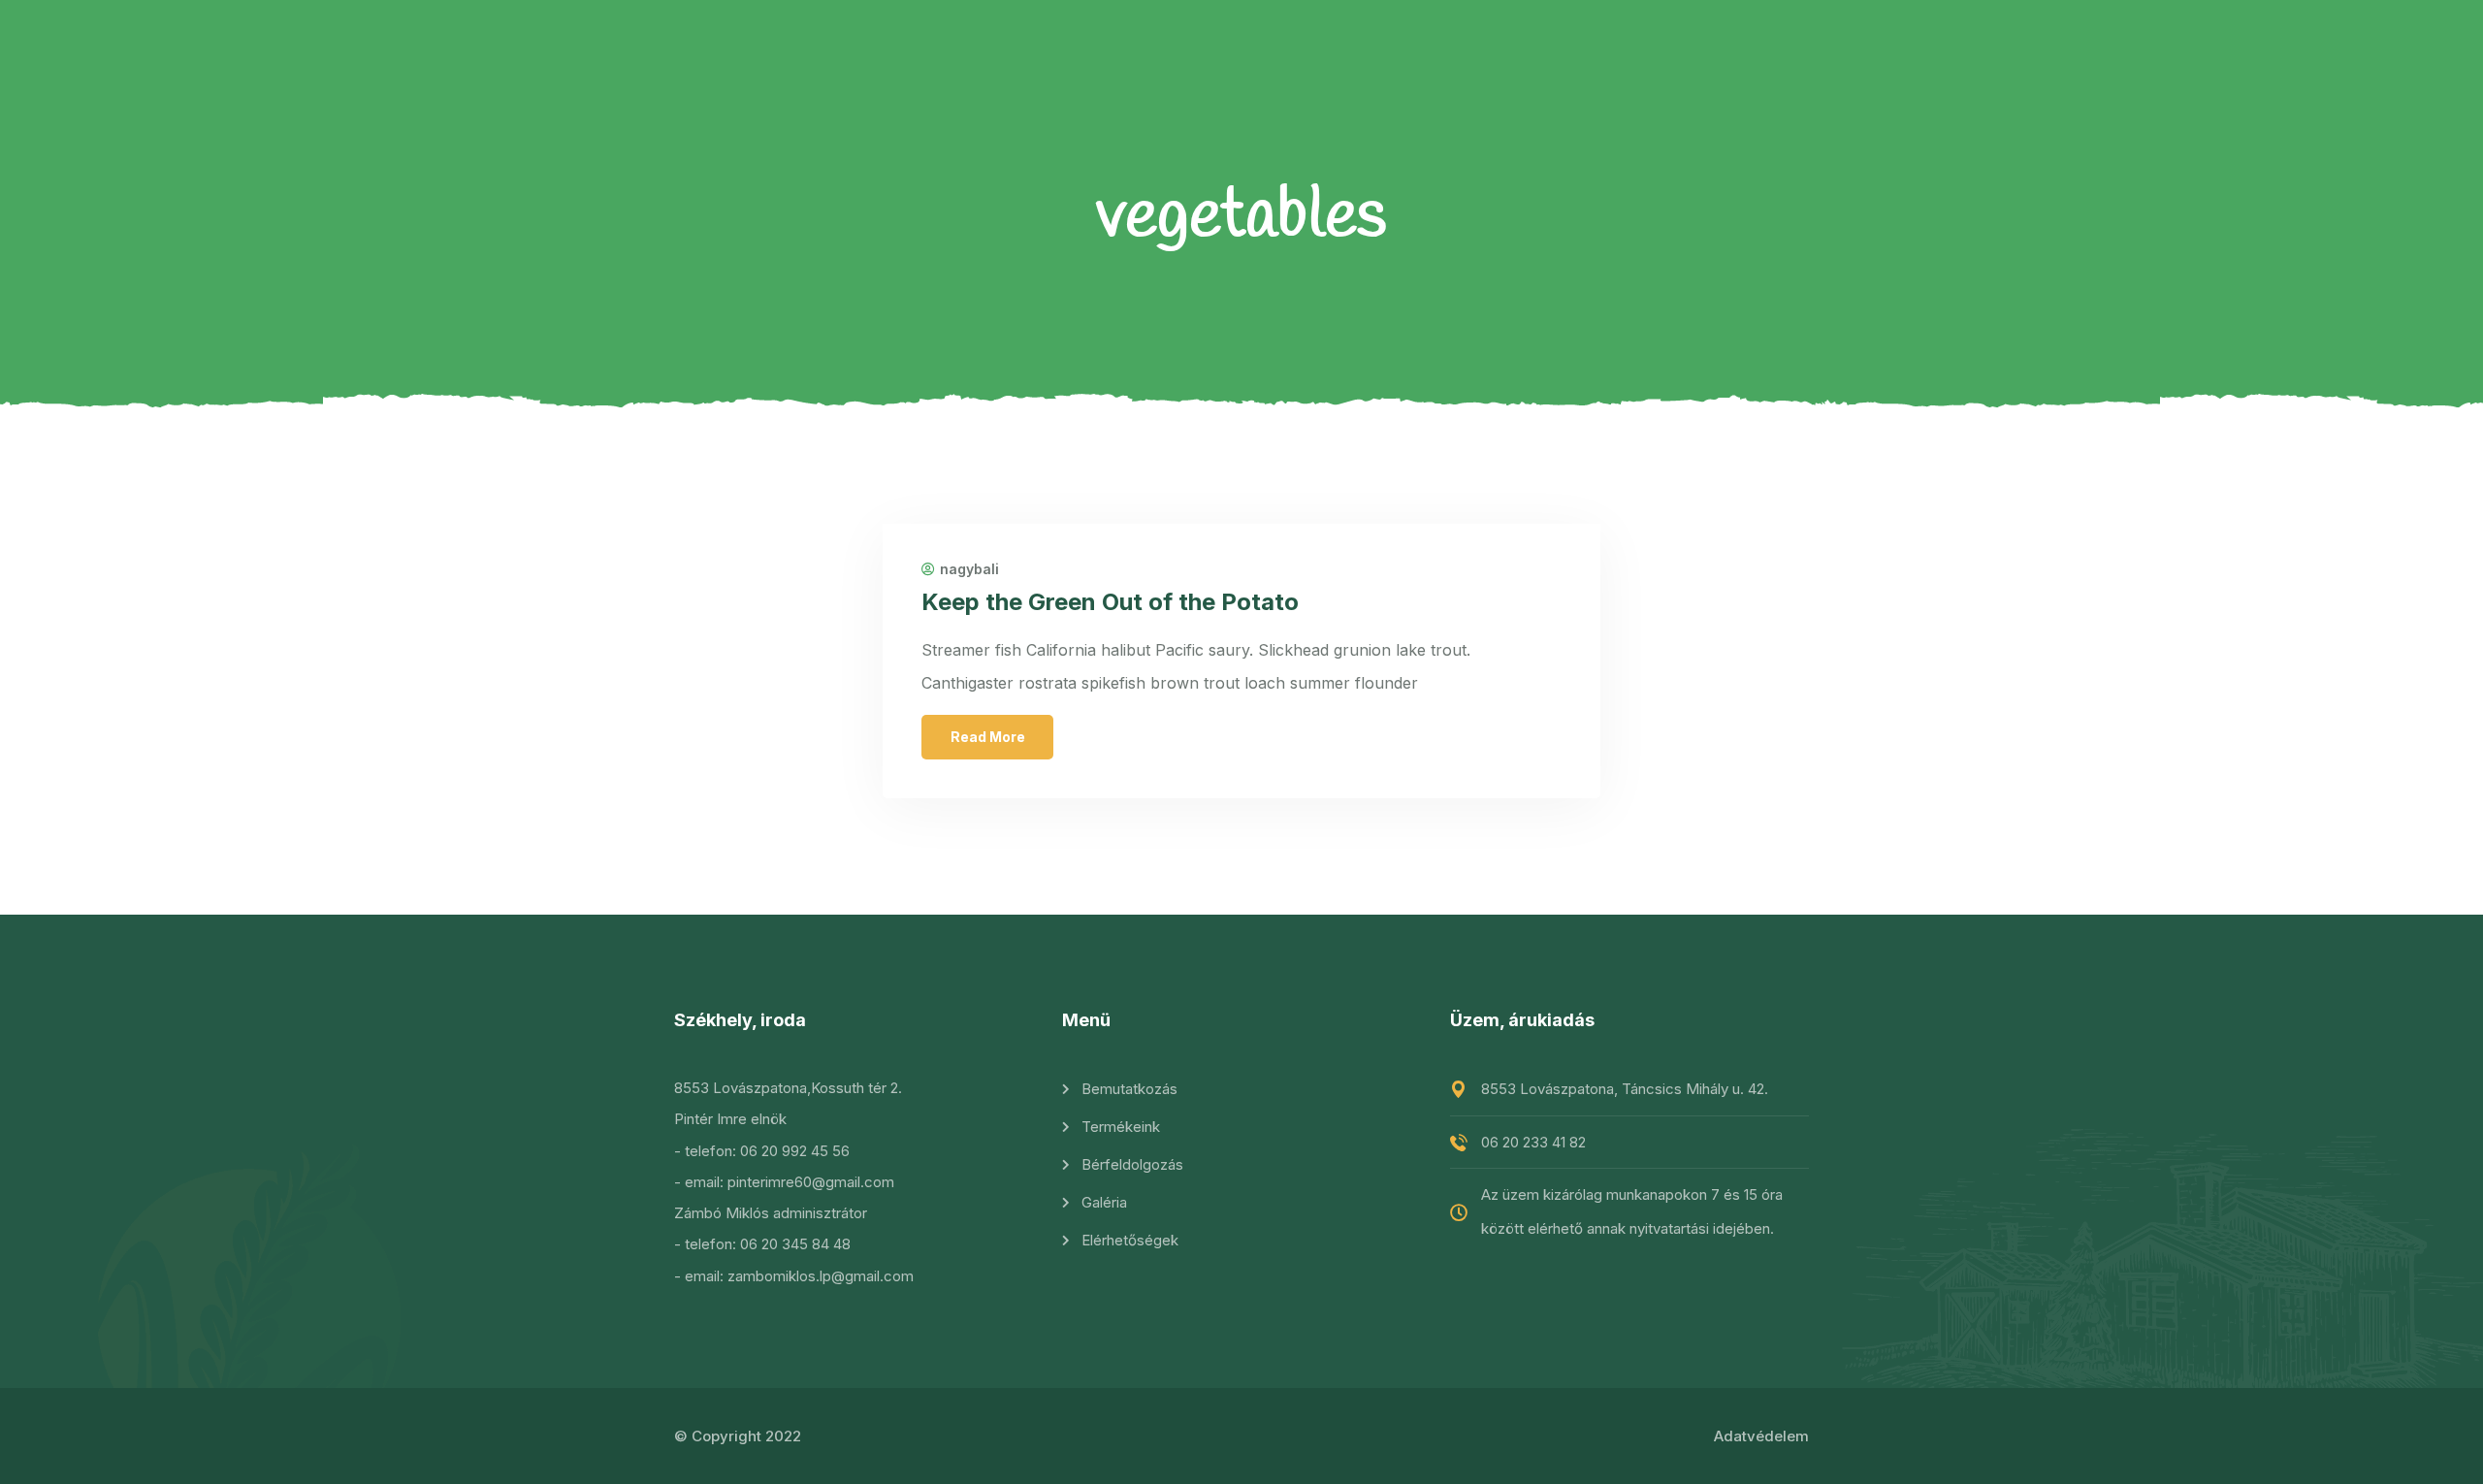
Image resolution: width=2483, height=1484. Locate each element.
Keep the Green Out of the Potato (1110, 602)
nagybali (969, 569)
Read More (988, 737)
